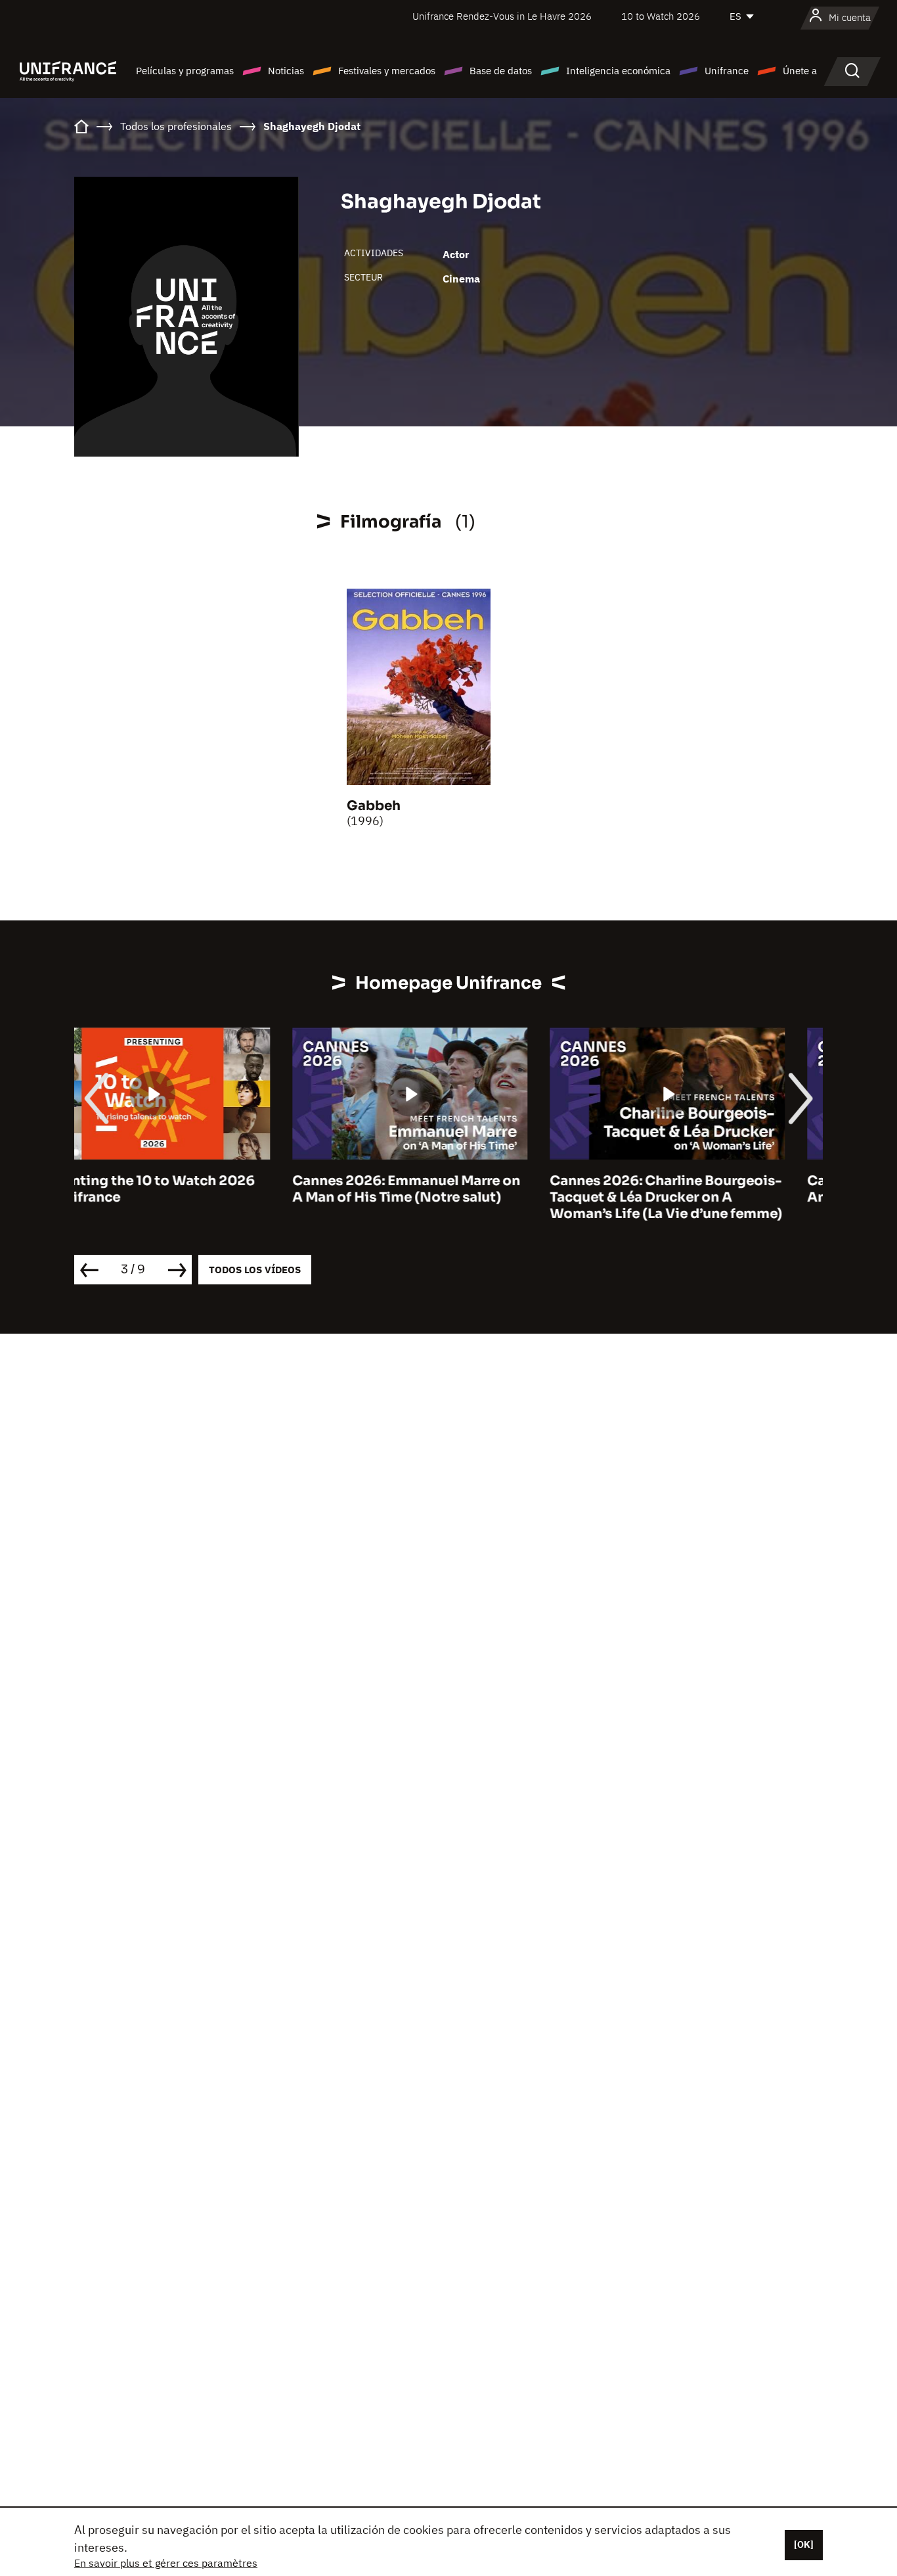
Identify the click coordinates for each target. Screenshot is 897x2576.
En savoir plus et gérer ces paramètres (166, 2563)
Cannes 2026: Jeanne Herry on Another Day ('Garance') (691, 1189)
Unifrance (727, 71)
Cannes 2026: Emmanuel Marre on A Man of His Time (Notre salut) (188, 1189)
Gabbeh (374, 806)
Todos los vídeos (255, 1270)
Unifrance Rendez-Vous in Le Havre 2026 (502, 16)
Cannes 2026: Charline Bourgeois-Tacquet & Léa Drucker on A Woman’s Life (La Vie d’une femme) (448, 1197)
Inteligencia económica (618, 71)
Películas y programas (185, 71)
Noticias (286, 71)
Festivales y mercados (387, 71)
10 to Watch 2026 (661, 16)
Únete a (800, 71)
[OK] (804, 2544)
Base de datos (501, 71)
